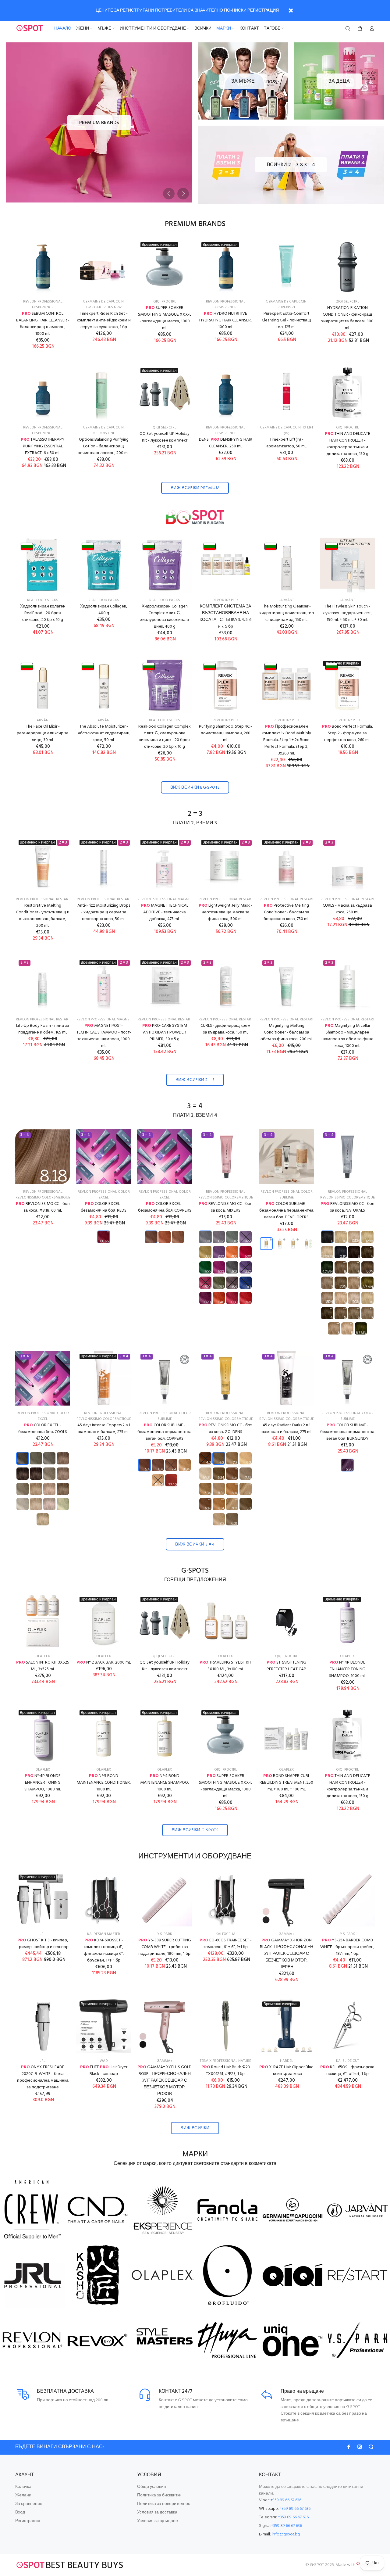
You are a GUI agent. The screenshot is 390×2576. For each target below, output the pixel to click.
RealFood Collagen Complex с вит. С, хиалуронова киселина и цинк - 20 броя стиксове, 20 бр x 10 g (165, 737)
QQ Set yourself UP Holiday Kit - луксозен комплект (165, 437)
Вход (20, 2512)
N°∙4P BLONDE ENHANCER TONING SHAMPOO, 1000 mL (347, 1669)
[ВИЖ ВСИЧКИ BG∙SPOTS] (195, 517)
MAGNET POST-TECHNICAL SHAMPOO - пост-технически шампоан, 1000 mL (104, 1036)
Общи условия (152, 2487)
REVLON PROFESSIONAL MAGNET (165, 899)
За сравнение (29, 2504)
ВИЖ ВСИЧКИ (195, 2128)
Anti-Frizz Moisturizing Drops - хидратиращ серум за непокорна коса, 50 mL (104, 912)
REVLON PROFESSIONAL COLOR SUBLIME (287, 1195)
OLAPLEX (43, 1656)
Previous (169, 194)
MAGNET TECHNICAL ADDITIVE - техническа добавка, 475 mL (165, 912)
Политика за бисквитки (159, 2495)
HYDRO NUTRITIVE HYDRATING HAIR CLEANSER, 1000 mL (225, 320)
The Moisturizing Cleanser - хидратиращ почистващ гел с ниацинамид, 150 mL (287, 613)
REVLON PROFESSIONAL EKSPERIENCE (43, 305)
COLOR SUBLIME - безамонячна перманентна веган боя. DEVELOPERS (286, 1211)
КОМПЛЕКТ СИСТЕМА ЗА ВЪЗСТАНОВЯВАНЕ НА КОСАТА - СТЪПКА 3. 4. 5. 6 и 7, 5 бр (225, 616)
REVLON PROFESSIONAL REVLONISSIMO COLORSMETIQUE (226, 1195)
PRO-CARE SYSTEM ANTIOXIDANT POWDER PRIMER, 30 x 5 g (165, 1032)
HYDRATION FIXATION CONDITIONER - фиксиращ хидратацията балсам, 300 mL (347, 318)
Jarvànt (286, 600)
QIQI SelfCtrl (347, 302)
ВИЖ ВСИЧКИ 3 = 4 (195, 1544)
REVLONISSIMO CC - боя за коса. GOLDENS (226, 1429)
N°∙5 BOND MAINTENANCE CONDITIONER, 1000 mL (104, 1783)
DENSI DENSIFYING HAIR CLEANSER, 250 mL (226, 443)
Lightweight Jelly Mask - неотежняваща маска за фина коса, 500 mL (225, 912)
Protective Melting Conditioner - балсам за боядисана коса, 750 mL (286, 912)
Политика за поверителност (165, 2504)
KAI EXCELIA (226, 1934)
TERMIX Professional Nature (225, 2061)
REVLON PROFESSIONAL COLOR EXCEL (104, 1195)
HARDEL (287, 2061)
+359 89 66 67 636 (286, 2500)
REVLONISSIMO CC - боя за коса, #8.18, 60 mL (43, 1207)
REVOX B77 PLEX (226, 600)
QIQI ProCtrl (165, 302)
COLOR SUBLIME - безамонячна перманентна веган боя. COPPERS (165, 1432)
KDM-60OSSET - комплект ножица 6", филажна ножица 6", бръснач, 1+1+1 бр (104, 1950)
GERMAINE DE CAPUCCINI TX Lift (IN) (287, 430)
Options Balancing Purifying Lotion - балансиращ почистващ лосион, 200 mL (104, 446)
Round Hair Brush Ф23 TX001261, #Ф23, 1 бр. (226, 2071)
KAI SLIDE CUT (347, 2061)
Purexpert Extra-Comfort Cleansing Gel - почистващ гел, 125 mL (286, 320)
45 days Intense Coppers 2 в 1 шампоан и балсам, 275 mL (104, 1429)
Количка (23, 2487)
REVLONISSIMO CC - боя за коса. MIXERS (226, 1207)
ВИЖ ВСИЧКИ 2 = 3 (195, 1080)
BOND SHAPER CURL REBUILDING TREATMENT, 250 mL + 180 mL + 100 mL (286, 1783)
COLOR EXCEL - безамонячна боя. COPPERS (165, 1207)
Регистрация (28, 2521)
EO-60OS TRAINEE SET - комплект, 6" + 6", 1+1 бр (226, 1944)
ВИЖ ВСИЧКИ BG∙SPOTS (195, 788)
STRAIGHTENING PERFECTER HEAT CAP (286, 1666)
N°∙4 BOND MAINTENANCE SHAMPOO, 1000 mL (165, 1783)
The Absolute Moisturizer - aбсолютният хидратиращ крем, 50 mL (104, 733)
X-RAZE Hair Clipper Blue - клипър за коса (286, 2071)
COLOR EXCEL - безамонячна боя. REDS (104, 1207)
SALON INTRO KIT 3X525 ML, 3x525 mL (43, 1666)
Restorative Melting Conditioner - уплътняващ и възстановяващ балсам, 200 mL (43, 916)
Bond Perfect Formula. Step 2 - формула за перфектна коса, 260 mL (347, 733)
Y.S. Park (165, 1934)
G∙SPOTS (195, 1571)
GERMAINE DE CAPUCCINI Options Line (104, 430)
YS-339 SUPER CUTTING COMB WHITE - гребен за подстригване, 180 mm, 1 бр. (165, 1947)
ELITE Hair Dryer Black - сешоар (104, 2071)
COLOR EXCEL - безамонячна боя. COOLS (43, 1429)
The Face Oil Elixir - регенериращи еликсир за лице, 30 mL (43, 733)
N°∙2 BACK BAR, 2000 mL (104, 1662)
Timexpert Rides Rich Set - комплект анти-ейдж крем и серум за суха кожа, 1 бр (104, 320)
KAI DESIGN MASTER (104, 1934)
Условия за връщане (158, 2521)
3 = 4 (195, 1107)
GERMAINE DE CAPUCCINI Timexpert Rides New (104, 305)
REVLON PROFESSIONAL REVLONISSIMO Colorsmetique (43, 1195)
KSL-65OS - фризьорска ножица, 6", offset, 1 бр (347, 2071)
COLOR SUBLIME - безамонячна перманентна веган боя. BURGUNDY (347, 1432)
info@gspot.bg (286, 2534)
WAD (104, 2061)
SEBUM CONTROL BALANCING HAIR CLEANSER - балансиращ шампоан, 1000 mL (43, 324)
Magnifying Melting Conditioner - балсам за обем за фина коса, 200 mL (287, 1032)
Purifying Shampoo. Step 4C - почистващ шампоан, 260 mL (225, 733)
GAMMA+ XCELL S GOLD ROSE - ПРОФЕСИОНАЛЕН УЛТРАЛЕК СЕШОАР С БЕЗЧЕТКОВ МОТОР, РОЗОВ (165, 2081)
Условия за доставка (157, 2512)
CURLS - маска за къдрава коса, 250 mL (347, 909)
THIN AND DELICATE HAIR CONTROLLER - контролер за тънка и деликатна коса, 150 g (347, 444)
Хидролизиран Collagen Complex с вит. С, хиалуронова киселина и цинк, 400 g (165, 616)
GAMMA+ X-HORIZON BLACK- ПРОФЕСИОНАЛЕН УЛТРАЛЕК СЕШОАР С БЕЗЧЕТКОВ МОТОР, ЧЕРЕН (287, 1954)
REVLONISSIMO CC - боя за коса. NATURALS (347, 1207)
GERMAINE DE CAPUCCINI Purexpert (287, 305)
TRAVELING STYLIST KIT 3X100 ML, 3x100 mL (225, 1666)
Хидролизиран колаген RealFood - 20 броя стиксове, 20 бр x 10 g (43, 613)
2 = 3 (195, 814)
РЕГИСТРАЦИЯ (263, 11)
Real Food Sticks (43, 600)
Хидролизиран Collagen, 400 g (104, 610)
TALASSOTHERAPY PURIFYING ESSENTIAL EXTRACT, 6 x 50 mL (43, 446)
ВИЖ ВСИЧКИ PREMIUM (195, 488)
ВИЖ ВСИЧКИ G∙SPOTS (195, 1830)
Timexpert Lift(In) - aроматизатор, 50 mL (286, 443)
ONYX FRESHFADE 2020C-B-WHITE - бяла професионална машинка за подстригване (43, 2077)
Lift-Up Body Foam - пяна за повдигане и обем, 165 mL (43, 1029)
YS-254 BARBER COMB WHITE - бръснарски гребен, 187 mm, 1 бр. (347, 1947)
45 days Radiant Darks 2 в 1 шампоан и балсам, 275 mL (286, 1429)
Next (183, 194)
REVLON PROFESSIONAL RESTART (43, 899)
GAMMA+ (286, 1934)
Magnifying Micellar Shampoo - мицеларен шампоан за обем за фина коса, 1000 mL (347, 1036)
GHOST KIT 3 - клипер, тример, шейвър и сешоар (43, 1944)
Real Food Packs (104, 600)
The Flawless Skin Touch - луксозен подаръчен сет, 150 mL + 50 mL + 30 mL (347, 613)
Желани (23, 2495)
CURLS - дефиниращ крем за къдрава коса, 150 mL (225, 1029)
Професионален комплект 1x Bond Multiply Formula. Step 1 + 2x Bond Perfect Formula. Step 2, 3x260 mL (286, 740)
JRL (43, 1934)
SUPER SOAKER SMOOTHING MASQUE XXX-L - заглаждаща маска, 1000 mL (165, 318)
